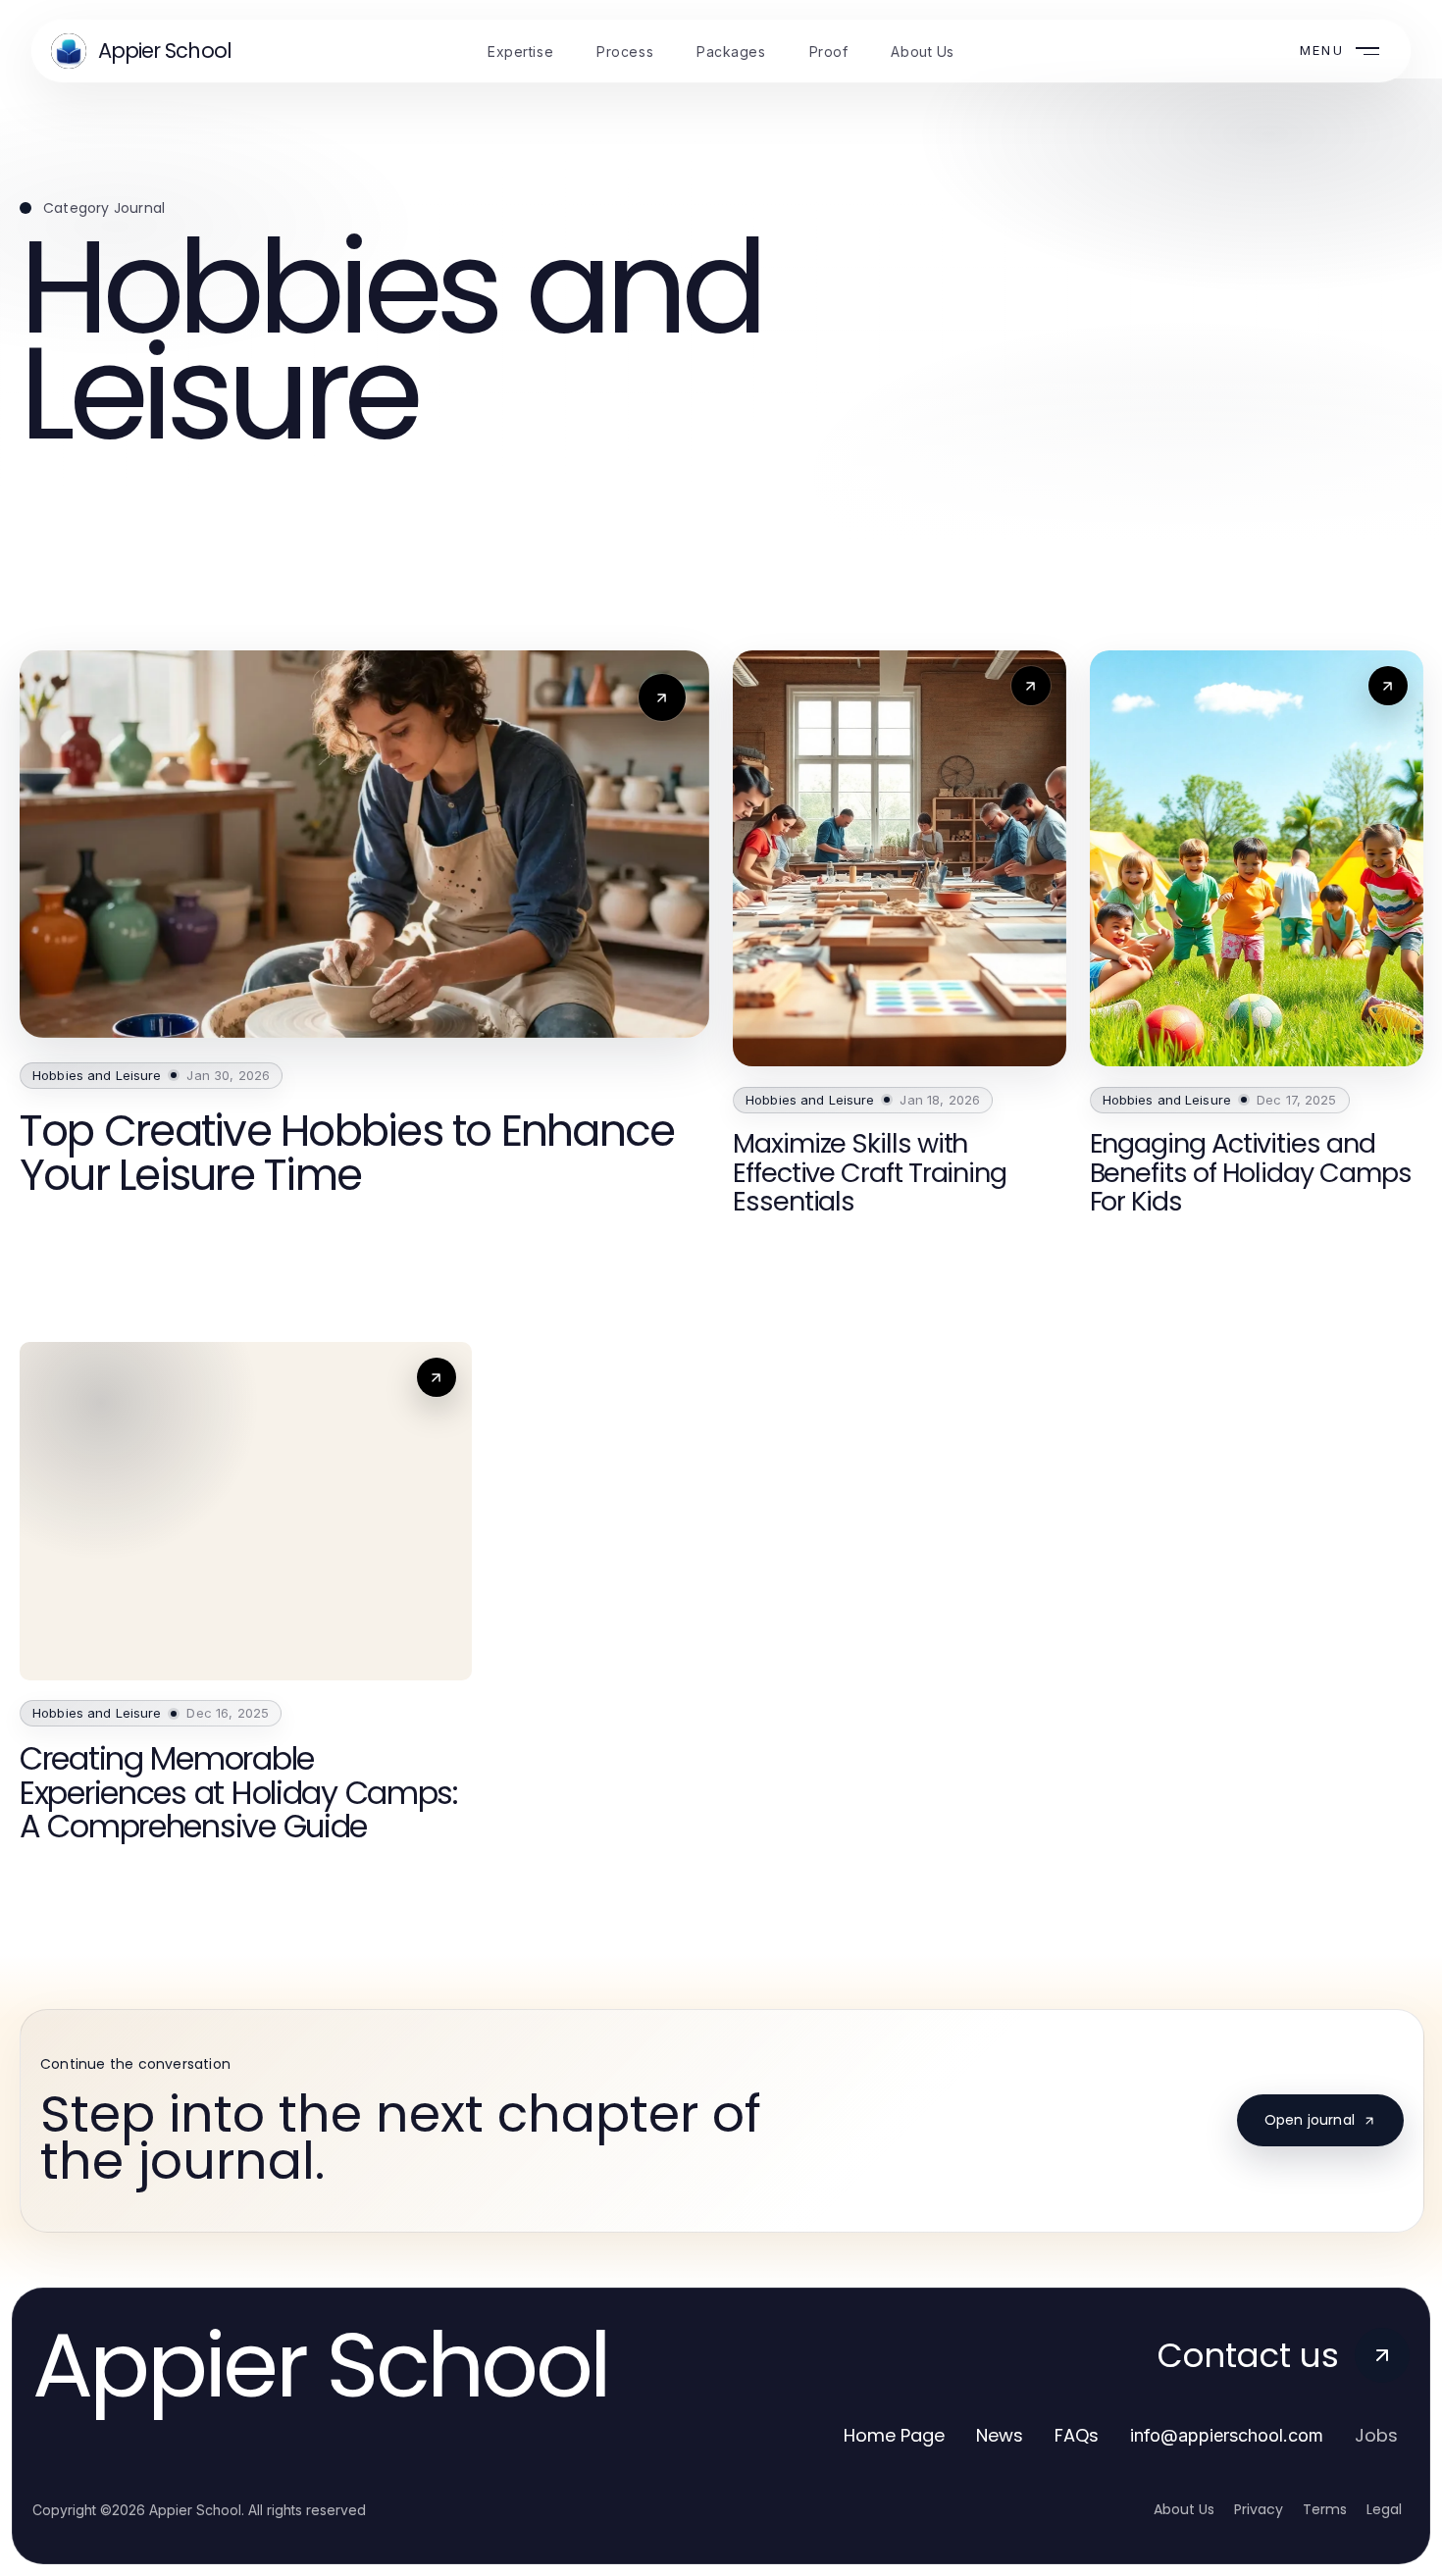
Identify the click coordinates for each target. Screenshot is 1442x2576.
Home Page (894, 2435)
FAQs (1077, 2435)
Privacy (1259, 2509)
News (1000, 2435)
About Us (1184, 2509)
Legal (1384, 2509)
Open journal (1310, 2120)
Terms (1325, 2509)
